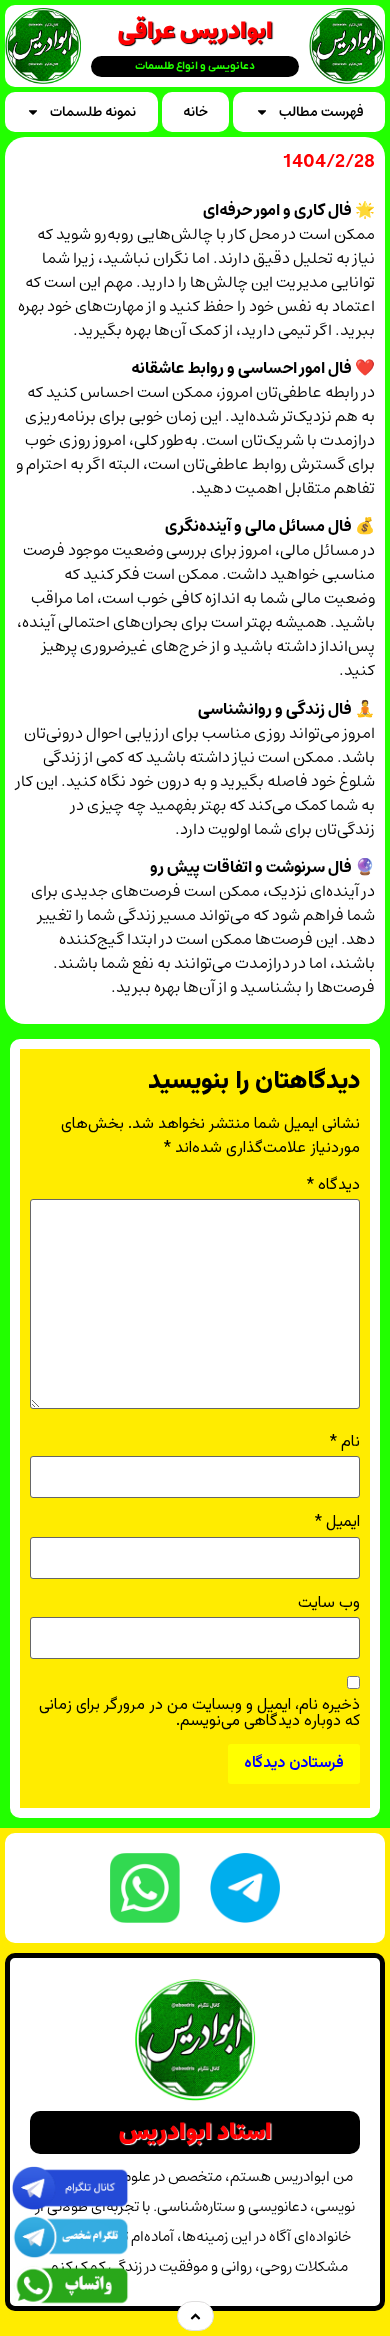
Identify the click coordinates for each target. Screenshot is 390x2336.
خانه (195, 112)
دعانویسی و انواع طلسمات (195, 66)
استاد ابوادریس (195, 2132)
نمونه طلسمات (93, 112)
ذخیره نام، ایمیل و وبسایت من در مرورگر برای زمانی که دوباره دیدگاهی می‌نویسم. (199, 1714)
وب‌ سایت (329, 1604)
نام (345, 1443)
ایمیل (337, 1523)
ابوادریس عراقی (195, 31)
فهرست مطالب (321, 112)
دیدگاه (333, 1186)
